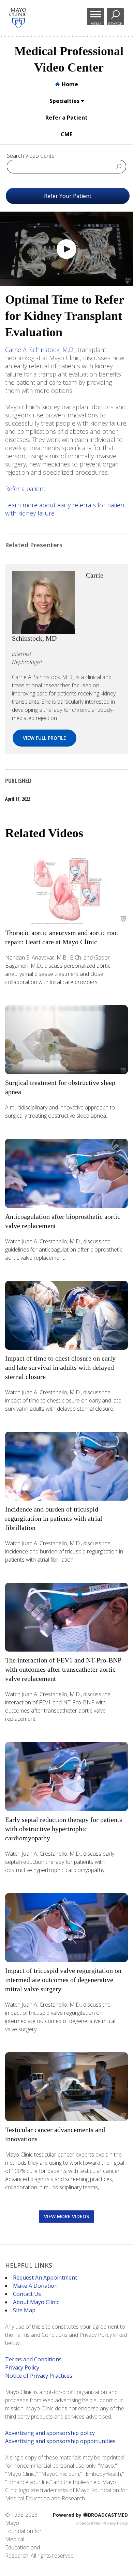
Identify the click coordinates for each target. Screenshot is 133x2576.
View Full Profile (45, 738)
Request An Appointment (45, 2278)
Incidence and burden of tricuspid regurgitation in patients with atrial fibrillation (54, 1518)
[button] (66, 249)
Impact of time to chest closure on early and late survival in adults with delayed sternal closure (60, 1367)
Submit (119, 166)
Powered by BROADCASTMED (90, 2515)
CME (66, 134)
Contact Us (27, 2294)
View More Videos (66, 2216)
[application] (66, 249)
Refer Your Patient (68, 196)
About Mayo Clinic (36, 2302)
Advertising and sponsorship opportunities (60, 2441)
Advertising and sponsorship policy (50, 2433)
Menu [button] (96, 24)
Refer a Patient (66, 118)
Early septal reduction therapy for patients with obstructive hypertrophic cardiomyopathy (64, 1829)
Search (115, 24)
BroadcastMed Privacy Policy (102, 2523)
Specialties (65, 101)
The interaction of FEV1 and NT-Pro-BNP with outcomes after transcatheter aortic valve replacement (63, 1669)
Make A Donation (35, 2286)
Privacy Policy (22, 2367)
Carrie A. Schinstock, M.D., (40, 350)
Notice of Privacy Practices (39, 2376)
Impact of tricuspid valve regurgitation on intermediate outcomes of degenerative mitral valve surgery (63, 1980)
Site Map (24, 2310)
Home (69, 84)
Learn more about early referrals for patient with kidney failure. (66, 509)
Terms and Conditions (33, 2359)
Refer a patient (25, 489)
